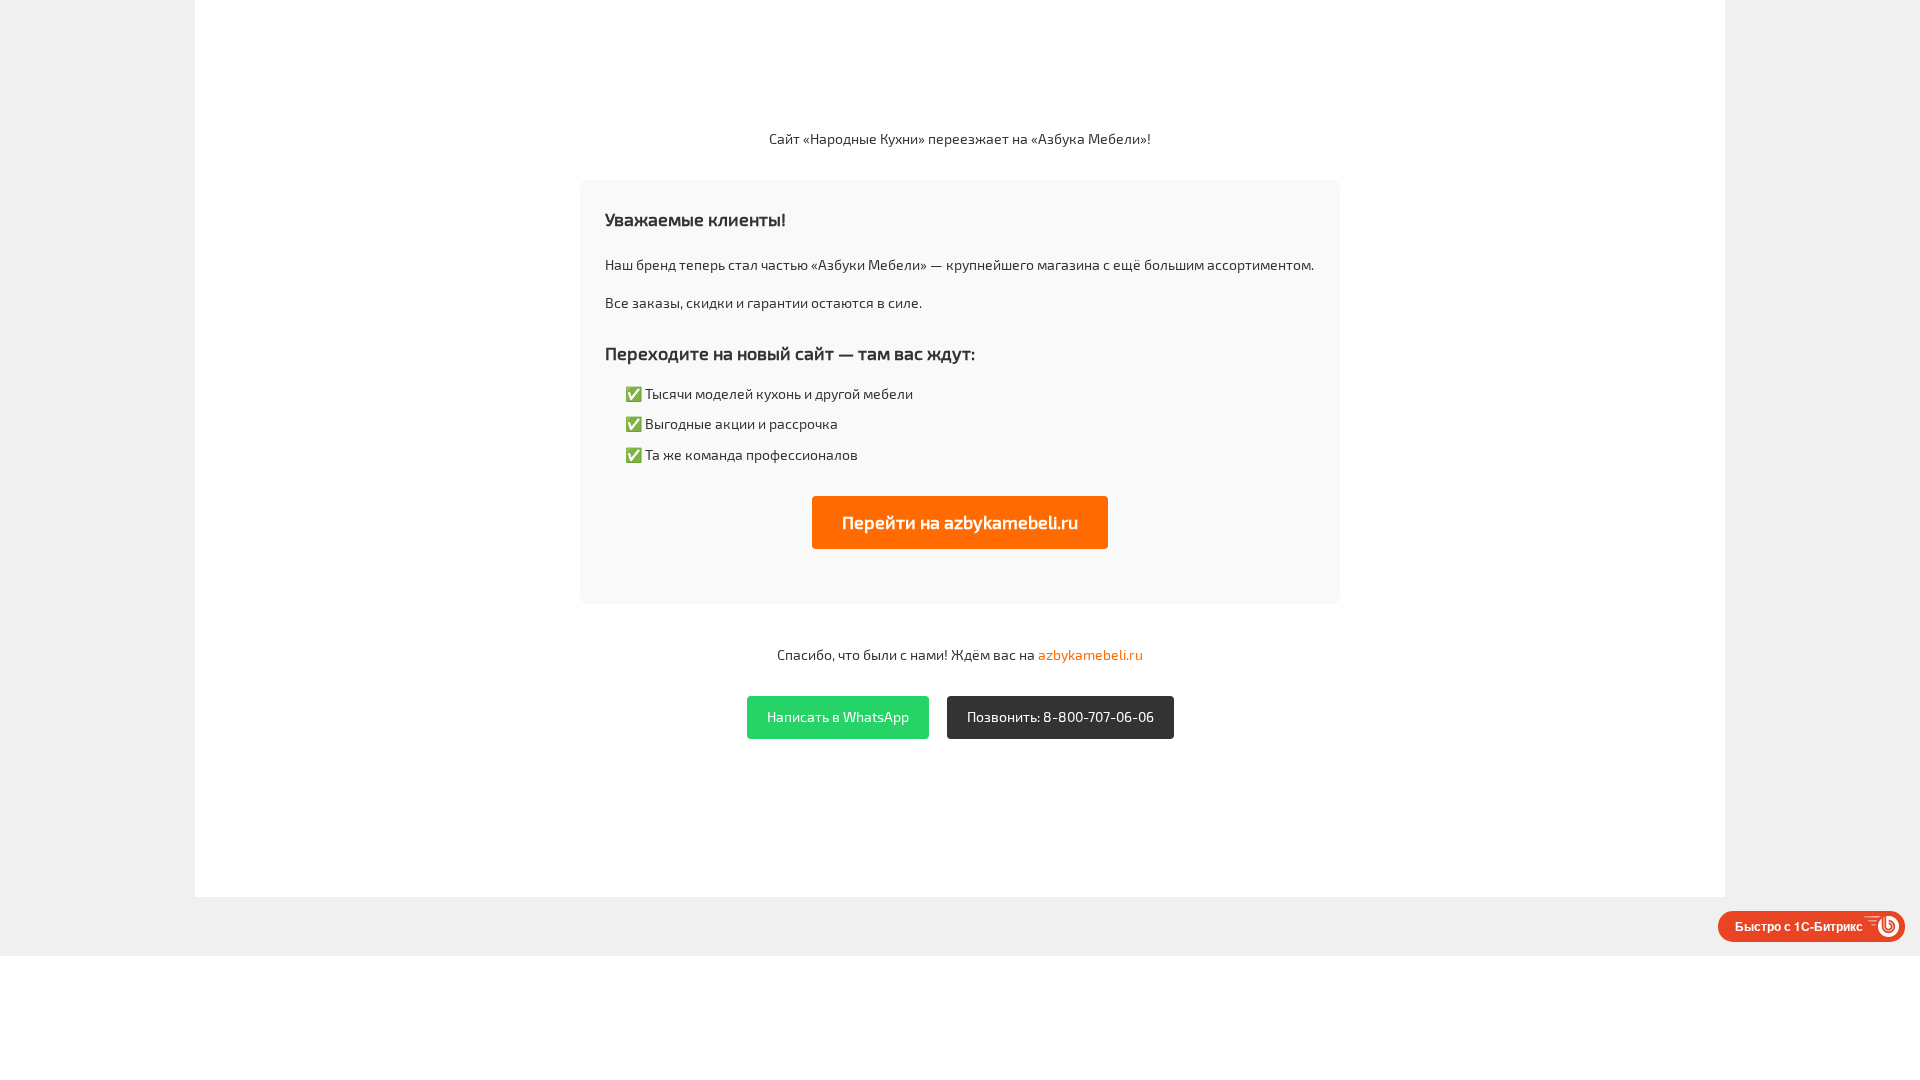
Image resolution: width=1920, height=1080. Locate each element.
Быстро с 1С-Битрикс (1799, 926)
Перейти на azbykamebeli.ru (960, 522)
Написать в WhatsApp (838, 716)
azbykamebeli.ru (1090, 654)
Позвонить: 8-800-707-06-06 (1060, 716)
